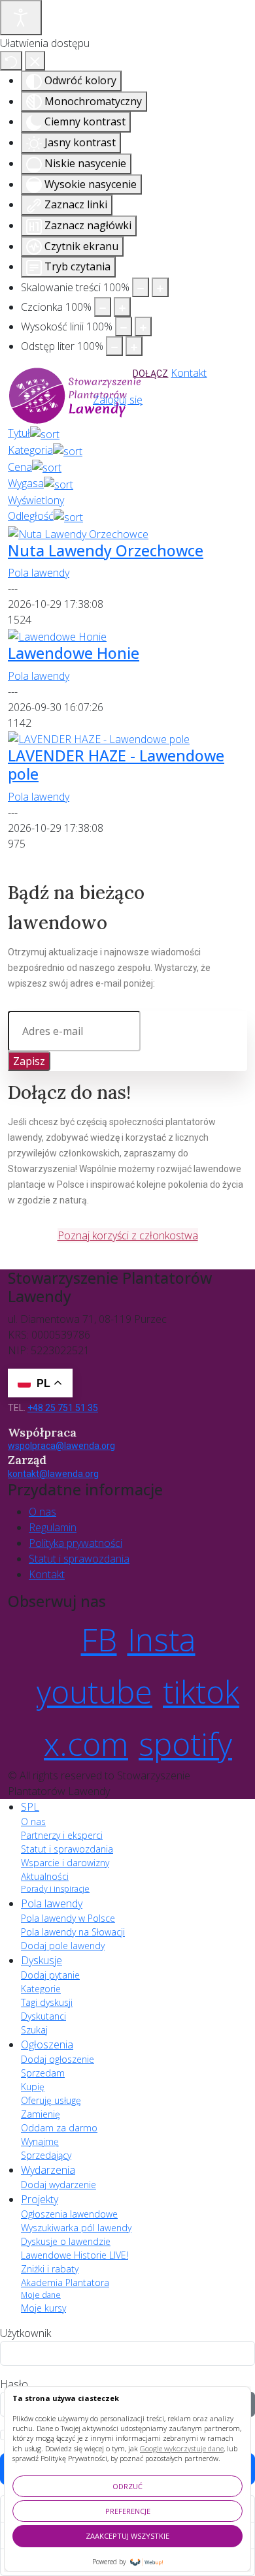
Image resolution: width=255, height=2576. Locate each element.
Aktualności (45, 1876)
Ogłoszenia (47, 2044)
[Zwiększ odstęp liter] (134, 346)
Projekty (40, 2199)
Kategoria (30, 450)
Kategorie (41, 1989)
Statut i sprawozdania (79, 1559)
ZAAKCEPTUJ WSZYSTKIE (127, 2536)
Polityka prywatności (76, 1543)
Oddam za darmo (59, 2128)
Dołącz (150, 374)
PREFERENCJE (128, 2511)
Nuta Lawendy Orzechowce (106, 550)
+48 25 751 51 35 (63, 1408)
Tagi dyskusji (47, 2002)
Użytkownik (25, 2333)
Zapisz (29, 1061)
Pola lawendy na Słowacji (73, 1932)
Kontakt (189, 373)
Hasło (14, 2384)
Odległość (31, 516)
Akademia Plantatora (65, 2282)
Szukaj (34, 2030)
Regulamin (53, 1527)
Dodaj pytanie (50, 1975)
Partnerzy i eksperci (62, 1835)
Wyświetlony (36, 500)
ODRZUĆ (127, 2486)
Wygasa (26, 483)
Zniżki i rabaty (50, 2269)
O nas (42, 1512)
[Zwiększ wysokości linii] (143, 326)
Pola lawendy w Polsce (68, 1918)
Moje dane (41, 2295)
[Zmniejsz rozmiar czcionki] (103, 307)
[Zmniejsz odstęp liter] (114, 346)
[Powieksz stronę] (160, 287)
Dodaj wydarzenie (59, 2185)
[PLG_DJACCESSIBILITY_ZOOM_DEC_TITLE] (141, 287)
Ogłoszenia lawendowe (69, 2214)
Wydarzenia (48, 2170)
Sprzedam (43, 2073)
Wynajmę (40, 2141)
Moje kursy (43, 2308)
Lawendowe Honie (74, 653)
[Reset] (11, 61)
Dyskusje (42, 1960)
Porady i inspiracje (55, 1889)
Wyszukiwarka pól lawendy (76, 2228)
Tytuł (19, 433)
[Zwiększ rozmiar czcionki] (122, 307)
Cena (20, 467)
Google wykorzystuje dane (182, 2448)
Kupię (33, 2087)
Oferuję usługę (51, 2100)
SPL (30, 1807)
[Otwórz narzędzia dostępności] (21, 18)
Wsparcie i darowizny (65, 1863)
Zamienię (41, 2114)
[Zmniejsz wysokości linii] (124, 326)
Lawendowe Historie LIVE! (75, 2255)
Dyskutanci (43, 2016)
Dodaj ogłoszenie (58, 2059)
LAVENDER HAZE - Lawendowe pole (116, 765)
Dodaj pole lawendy (63, 1946)
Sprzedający (46, 2155)
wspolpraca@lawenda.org (61, 1446)
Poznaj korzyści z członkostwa (128, 1235)
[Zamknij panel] (35, 61)
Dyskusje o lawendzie (66, 2241)
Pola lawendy (39, 573)
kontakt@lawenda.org (53, 1474)
